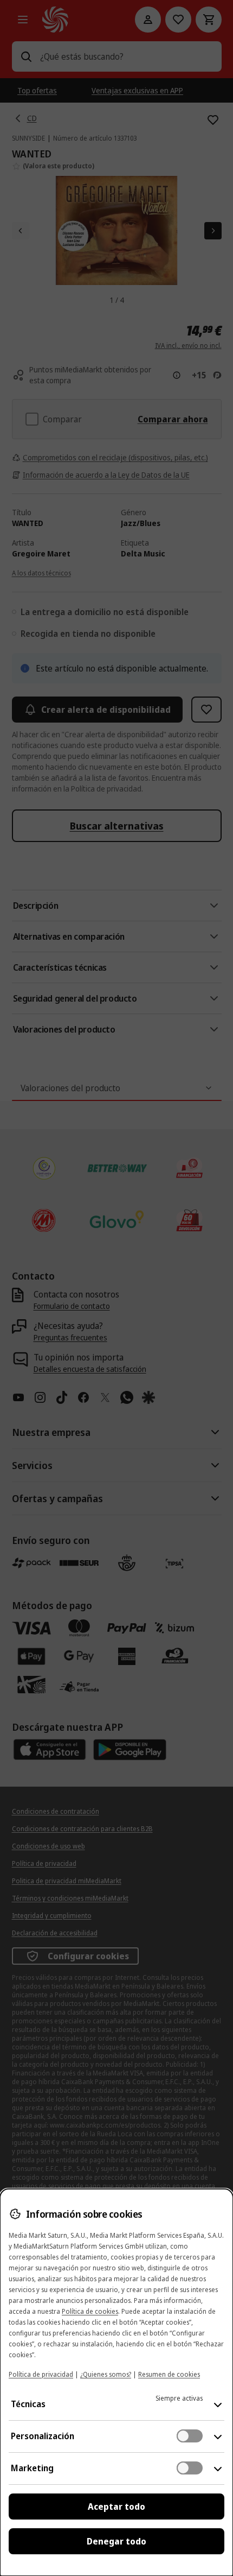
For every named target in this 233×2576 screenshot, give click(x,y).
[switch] (190, 2436)
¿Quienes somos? (106, 2374)
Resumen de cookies (169, 2374)
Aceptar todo (116, 2507)
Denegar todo (116, 2541)
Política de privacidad (41, 2374)
